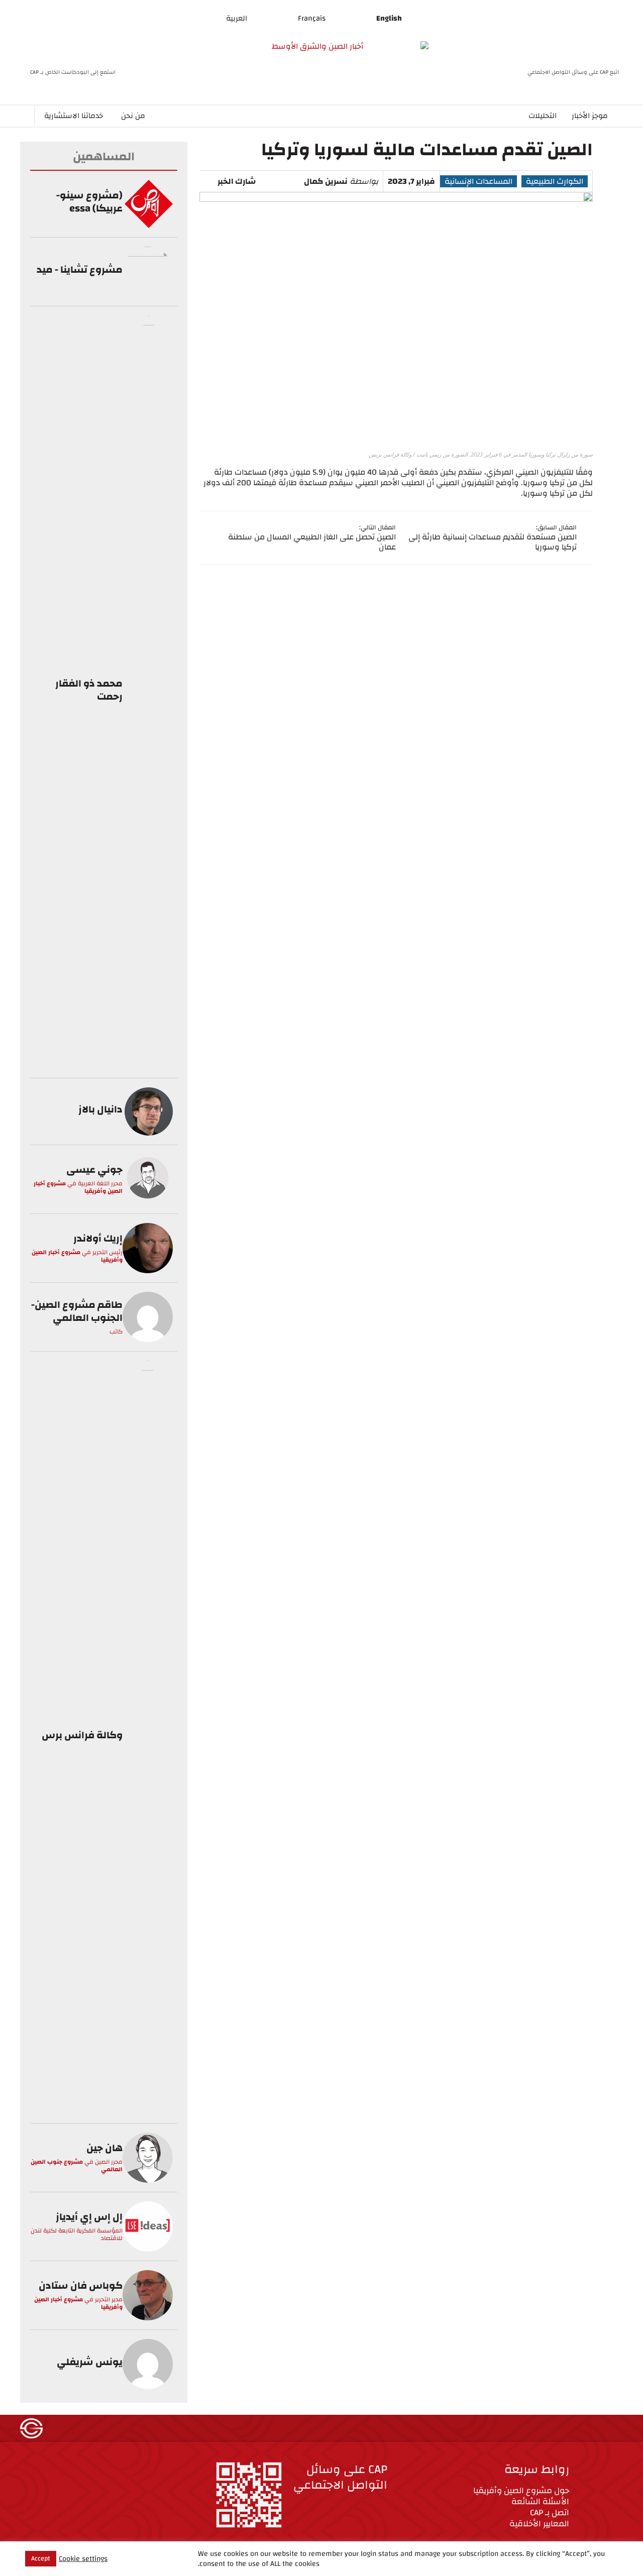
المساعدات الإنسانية (478, 181)
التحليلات (543, 116)
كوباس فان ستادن (81, 2285)
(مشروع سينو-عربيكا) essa (89, 202)
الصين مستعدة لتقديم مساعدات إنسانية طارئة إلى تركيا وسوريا (493, 542)
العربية (237, 18)
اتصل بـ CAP (550, 2512)
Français (312, 18)
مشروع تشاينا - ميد (80, 269)
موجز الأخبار (590, 116)
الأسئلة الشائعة (540, 2501)
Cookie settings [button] (83, 2559)
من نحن (133, 116)
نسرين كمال (326, 181)
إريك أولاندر (98, 1238)
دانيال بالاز (100, 1109)
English (389, 18)
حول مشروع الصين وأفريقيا (521, 2490)
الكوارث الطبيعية (555, 181)
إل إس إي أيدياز (89, 2217)
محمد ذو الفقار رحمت (89, 690)
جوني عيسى (94, 1169)
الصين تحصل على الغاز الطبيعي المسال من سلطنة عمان (312, 542)
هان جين (104, 2148)
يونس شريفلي (90, 2362)
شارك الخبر (237, 181)
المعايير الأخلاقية (539, 2524)
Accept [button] (41, 2558)
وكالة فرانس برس (82, 1735)
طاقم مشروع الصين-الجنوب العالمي (77, 1311)
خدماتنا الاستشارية (74, 116)
